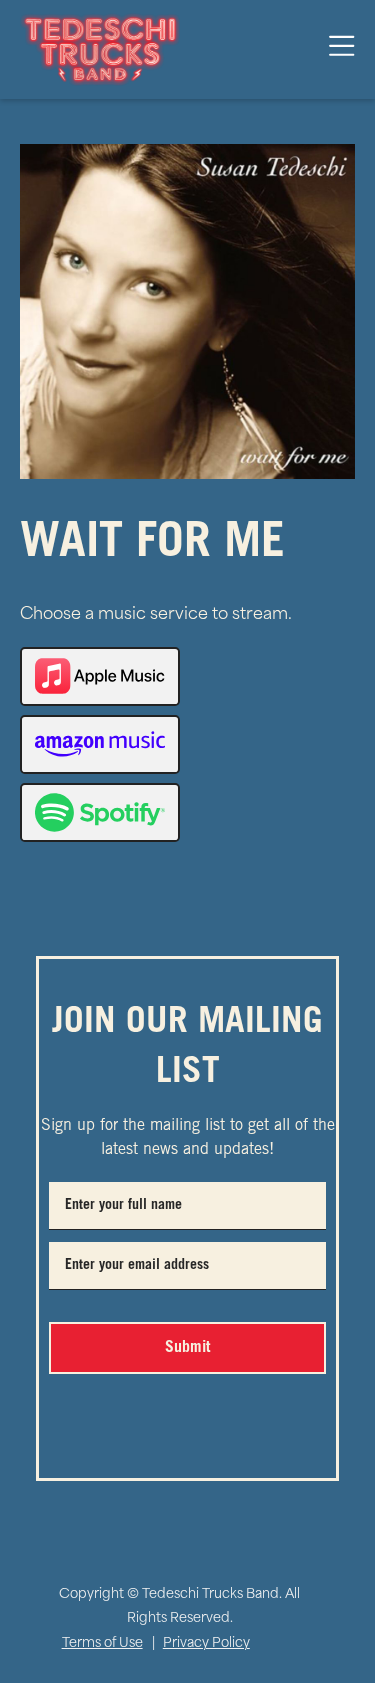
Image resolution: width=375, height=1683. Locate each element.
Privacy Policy (206, 1643)
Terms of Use (102, 1643)
